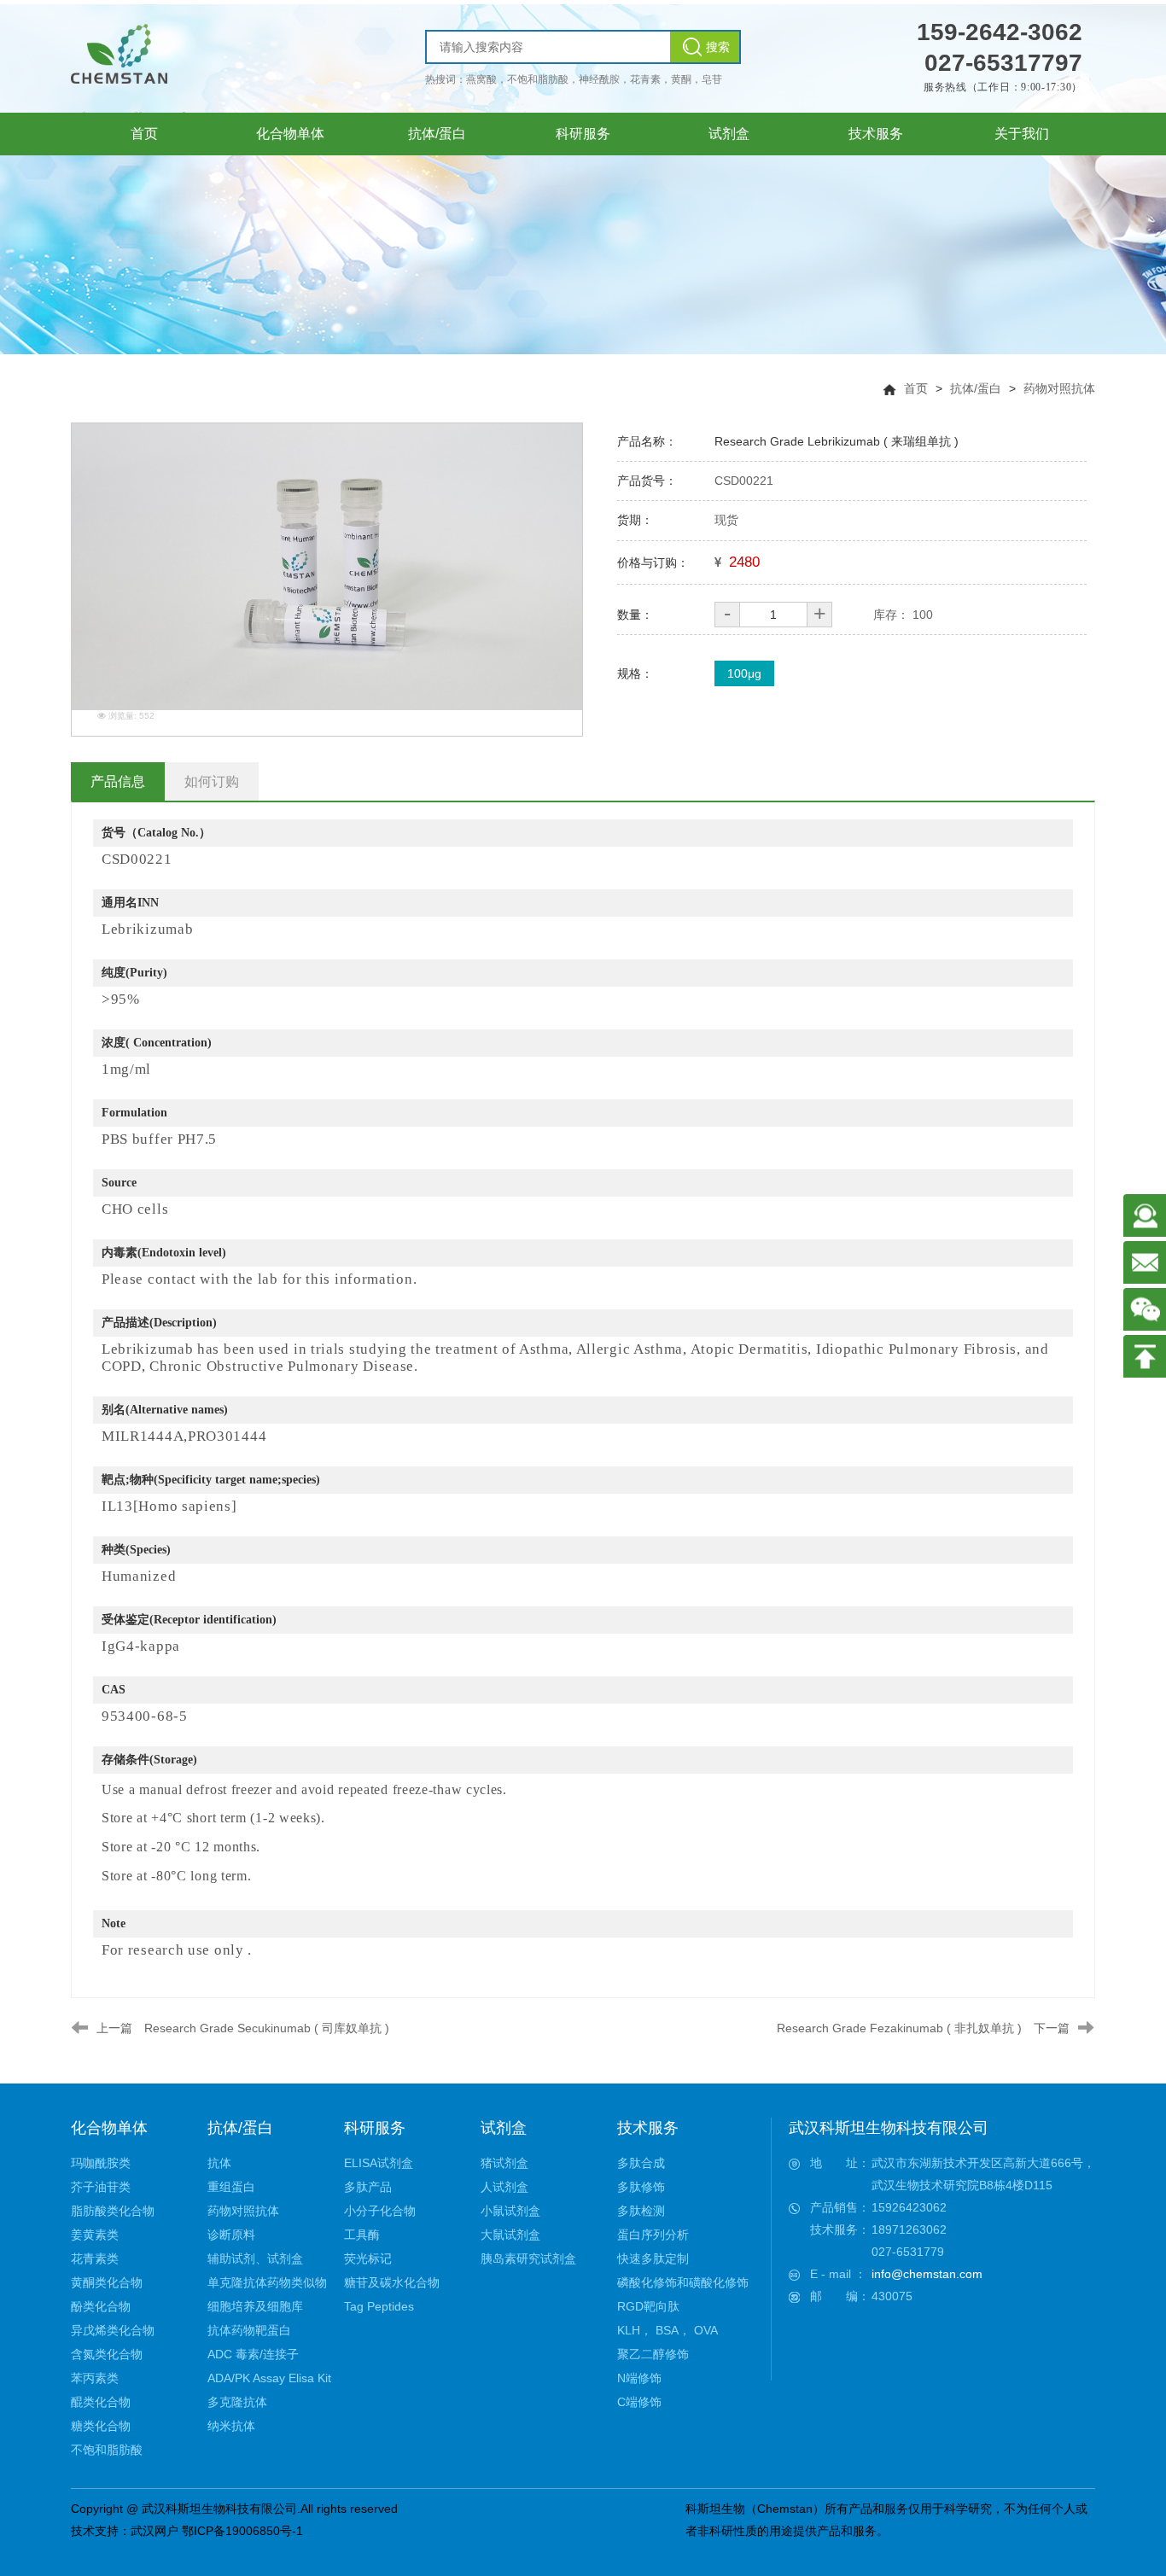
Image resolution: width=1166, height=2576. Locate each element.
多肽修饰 (641, 2187)
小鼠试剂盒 (510, 2211)
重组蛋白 (231, 2187)
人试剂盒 (504, 2187)
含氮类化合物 (107, 2354)
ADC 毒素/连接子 (253, 2354)
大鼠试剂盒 (510, 2235)
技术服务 (648, 2128)
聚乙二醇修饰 (653, 2354)
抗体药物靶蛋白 (249, 2330)
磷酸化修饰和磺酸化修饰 (683, 2282)
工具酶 (362, 2235)
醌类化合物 (101, 2402)
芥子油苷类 (101, 2187)
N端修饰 (639, 2378)
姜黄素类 (95, 2235)
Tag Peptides (379, 2306)
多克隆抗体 (237, 2402)
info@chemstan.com (927, 2274)
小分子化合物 (380, 2211)
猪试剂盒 (504, 2163)
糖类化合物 (101, 2426)
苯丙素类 (95, 2378)
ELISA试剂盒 (379, 2163)
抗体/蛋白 (976, 388)
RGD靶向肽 (648, 2306)
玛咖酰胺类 (101, 2163)
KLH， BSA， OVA (668, 2330)
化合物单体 (109, 2128)
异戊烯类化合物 (113, 2330)
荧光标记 (368, 2258)
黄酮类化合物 (107, 2282)
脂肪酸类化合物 (113, 2211)
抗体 (219, 2163)
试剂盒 (504, 2128)
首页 (916, 388)
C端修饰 (639, 2402)
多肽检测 (641, 2211)
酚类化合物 (101, 2306)
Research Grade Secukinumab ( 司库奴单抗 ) (267, 2028)
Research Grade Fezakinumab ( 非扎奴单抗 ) (899, 2028)
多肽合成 (641, 2163)
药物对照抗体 (1059, 388)
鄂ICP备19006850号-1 (242, 2531)
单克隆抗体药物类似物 (267, 2282)
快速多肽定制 (653, 2258)
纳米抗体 (231, 2426)
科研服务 (375, 2128)
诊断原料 (231, 2235)
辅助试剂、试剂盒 (255, 2258)
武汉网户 (154, 2531)
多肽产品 (368, 2187)
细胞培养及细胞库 (255, 2306)
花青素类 (95, 2258)
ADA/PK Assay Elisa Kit (269, 2378)
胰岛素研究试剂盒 (528, 2258)
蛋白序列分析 (653, 2235)
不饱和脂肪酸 (107, 2450)
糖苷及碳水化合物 (392, 2282)
